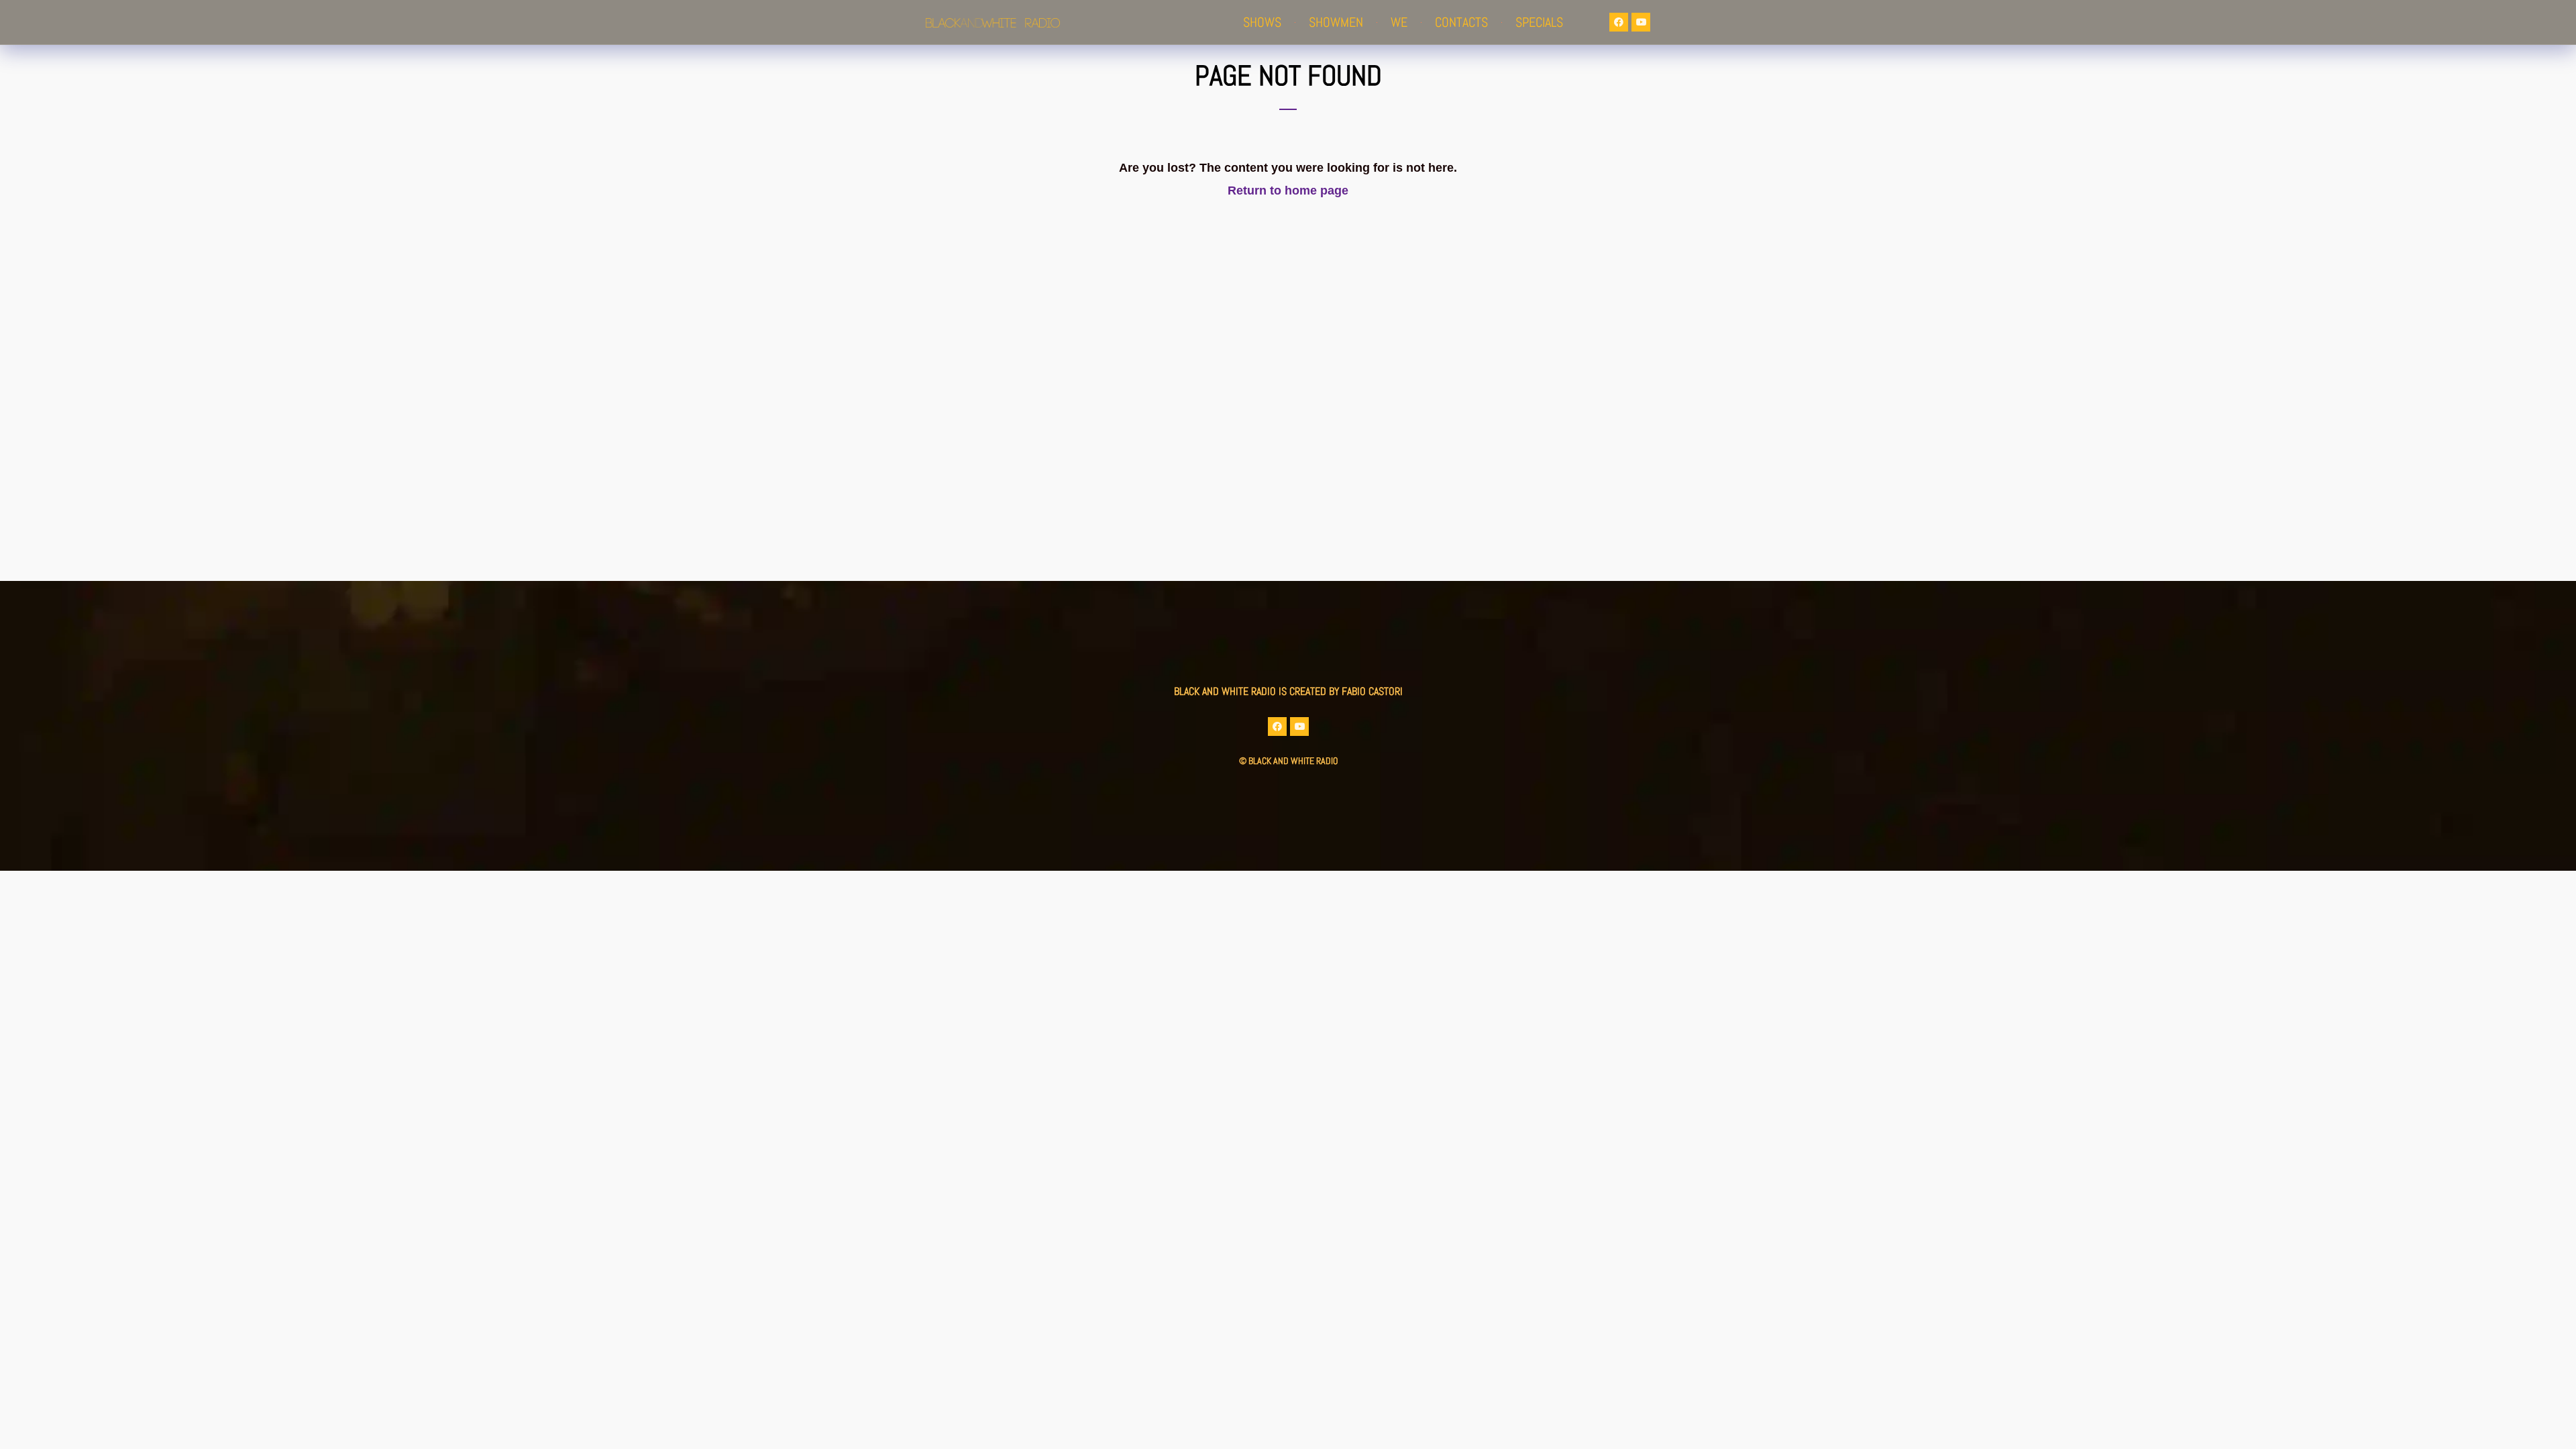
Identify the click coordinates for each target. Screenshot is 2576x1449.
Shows (1262, 22)
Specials (1539, 22)
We (1399, 22)
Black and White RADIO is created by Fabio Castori (1288, 691)
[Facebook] (1619, 22)
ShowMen (1336, 22)
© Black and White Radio (1288, 761)
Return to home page (1288, 191)
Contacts (1461, 22)
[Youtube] (1641, 22)
